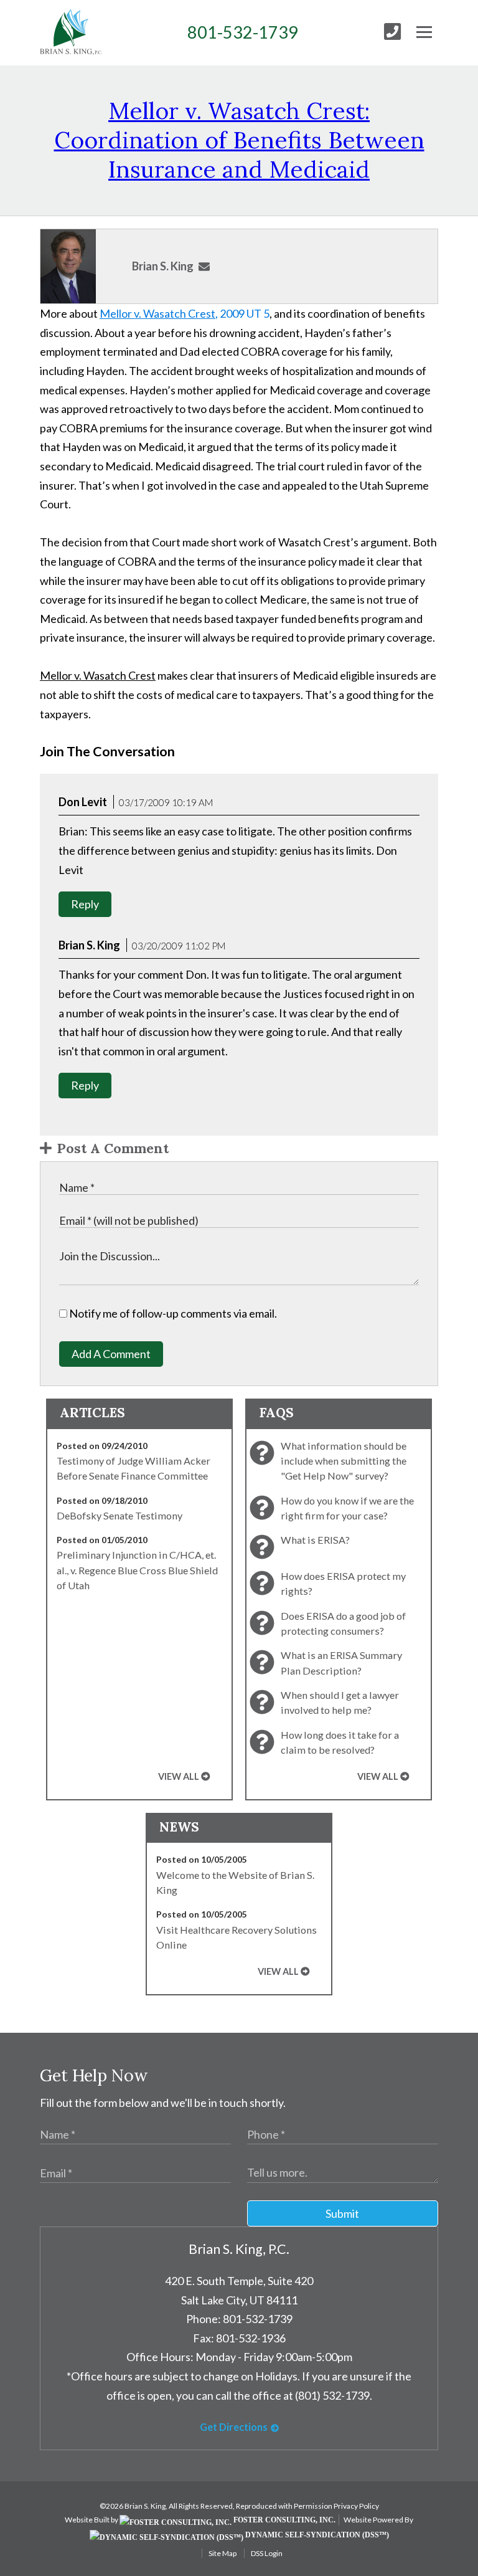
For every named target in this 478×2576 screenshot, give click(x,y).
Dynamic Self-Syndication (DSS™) (316, 2535)
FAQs (276, 1413)
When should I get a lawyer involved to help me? (340, 1702)
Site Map (223, 2553)
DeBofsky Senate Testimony (119, 1515)
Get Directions (234, 2427)
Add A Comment (111, 1354)
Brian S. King (163, 266)
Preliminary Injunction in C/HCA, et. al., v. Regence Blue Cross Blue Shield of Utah (137, 1570)
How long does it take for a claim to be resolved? (340, 1742)
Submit (342, 2213)
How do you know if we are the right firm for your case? (347, 1508)
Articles (92, 1413)
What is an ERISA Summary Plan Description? (341, 1662)
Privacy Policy (356, 2506)
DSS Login (267, 2553)
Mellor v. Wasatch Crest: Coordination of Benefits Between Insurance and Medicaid (239, 140)
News (179, 1827)
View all (179, 1776)
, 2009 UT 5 (185, 313)
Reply (85, 904)
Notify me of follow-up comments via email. (172, 1313)
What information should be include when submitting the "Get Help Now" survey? (344, 1461)
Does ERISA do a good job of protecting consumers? (343, 1623)
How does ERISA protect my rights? (343, 1583)
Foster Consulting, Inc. (284, 2520)
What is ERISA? (315, 1540)
